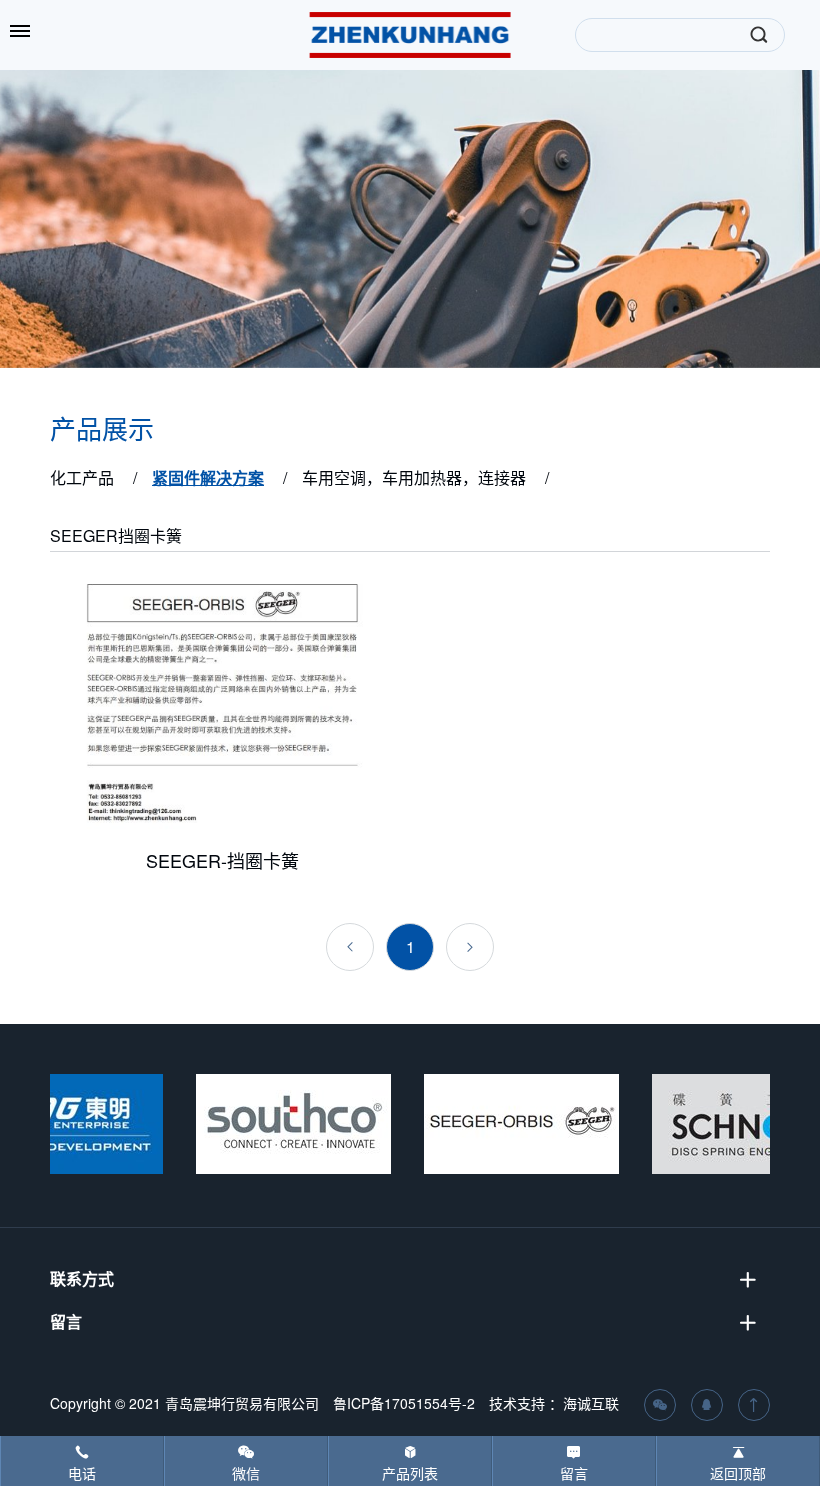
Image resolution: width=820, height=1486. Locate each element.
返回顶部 (738, 1473)
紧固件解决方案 (208, 477)
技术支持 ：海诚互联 (554, 1403)
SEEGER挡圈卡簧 (116, 535)
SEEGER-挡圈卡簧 (222, 860)
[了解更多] (222, 702)
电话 (82, 1473)
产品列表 (410, 1473)
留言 (574, 1473)
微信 (246, 1473)
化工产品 (82, 477)
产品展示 (102, 430)
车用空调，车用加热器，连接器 (414, 477)
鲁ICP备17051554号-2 (404, 1403)
